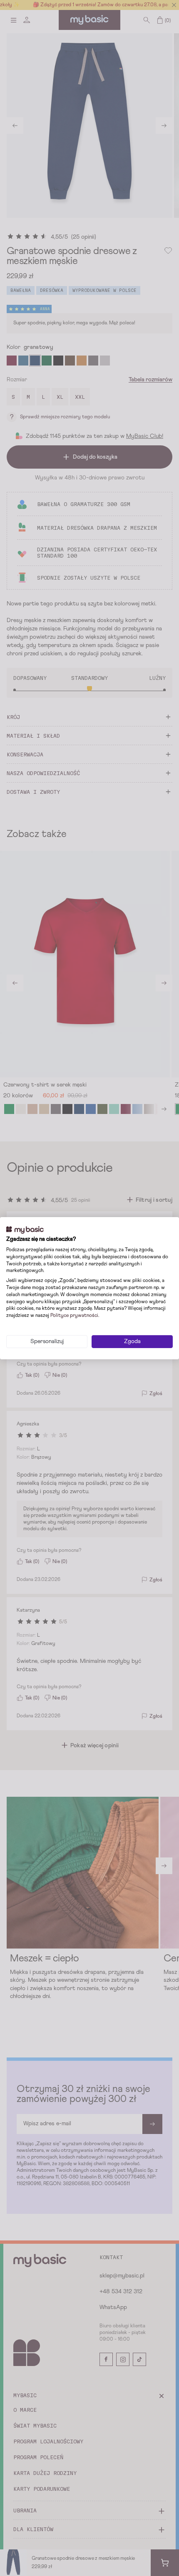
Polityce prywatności (74, 1316)
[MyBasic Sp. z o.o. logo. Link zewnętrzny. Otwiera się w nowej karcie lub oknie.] (25, 1230)
